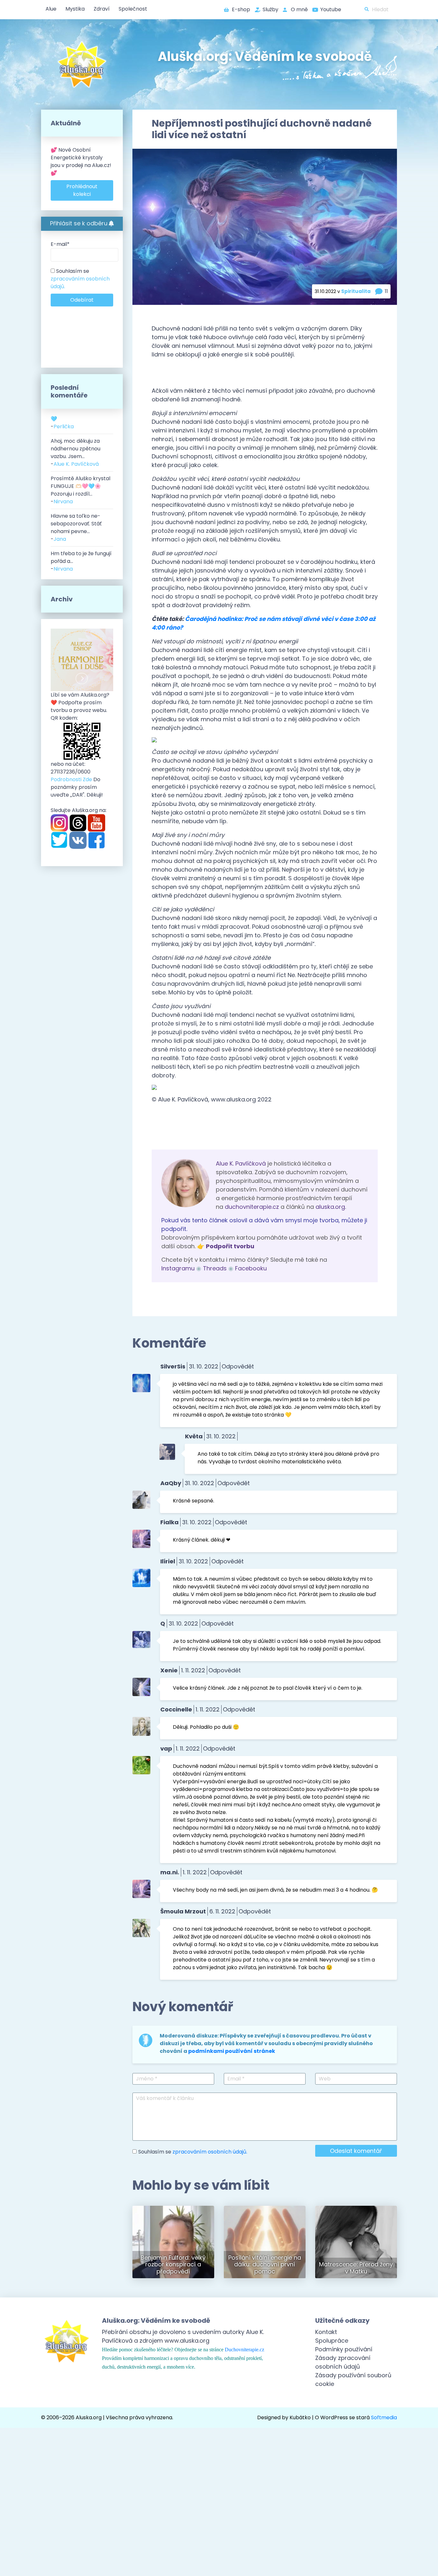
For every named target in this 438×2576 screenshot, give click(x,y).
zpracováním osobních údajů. (210, 2152)
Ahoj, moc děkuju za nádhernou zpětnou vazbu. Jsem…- (76, 452)
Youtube (331, 9)
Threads (215, 1268)
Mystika (75, 9)
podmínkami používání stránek (232, 2051)
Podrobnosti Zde (71, 779)
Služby (270, 9)
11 (386, 291)
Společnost (133, 9)
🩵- (62, 423)
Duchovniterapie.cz (244, 2350)
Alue (51, 9)
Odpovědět (238, 1366)
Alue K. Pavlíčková (241, 1163)
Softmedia (384, 2417)
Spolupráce (332, 2341)
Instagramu (178, 1268)
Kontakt (326, 2332)
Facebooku (251, 1268)
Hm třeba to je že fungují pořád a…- (81, 561)
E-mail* (60, 244)
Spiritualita (356, 291)
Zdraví (102, 9)
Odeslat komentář (356, 2151)
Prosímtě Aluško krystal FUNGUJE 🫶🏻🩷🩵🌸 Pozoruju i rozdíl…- (80, 490)
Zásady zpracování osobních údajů (343, 2362)
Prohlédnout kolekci (82, 190)
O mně (299, 9)
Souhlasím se (80, 279)
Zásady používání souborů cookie (353, 2379)
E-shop (241, 9)
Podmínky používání (344, 2349)
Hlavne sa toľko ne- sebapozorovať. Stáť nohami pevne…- (76, 527)
